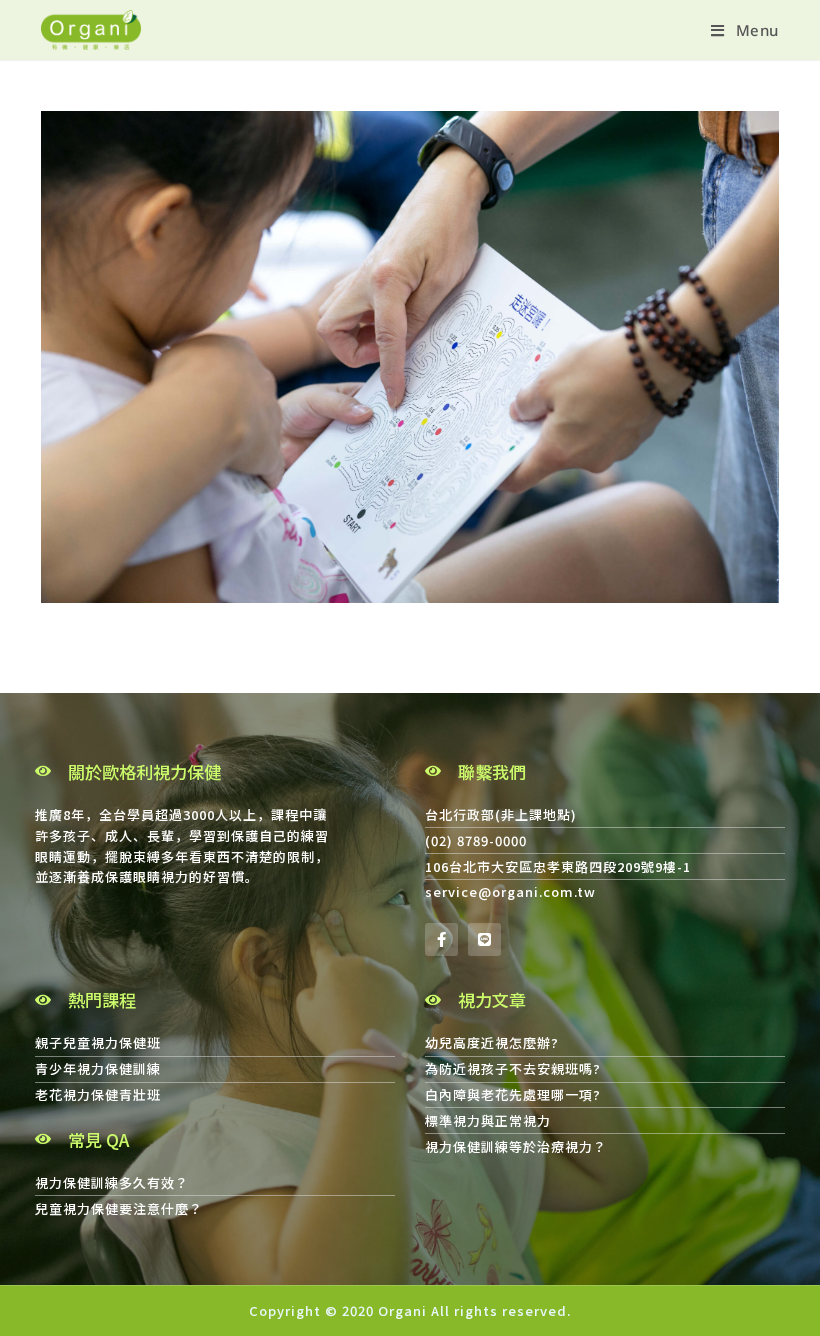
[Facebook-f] (441, 939)
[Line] (484, 939)
